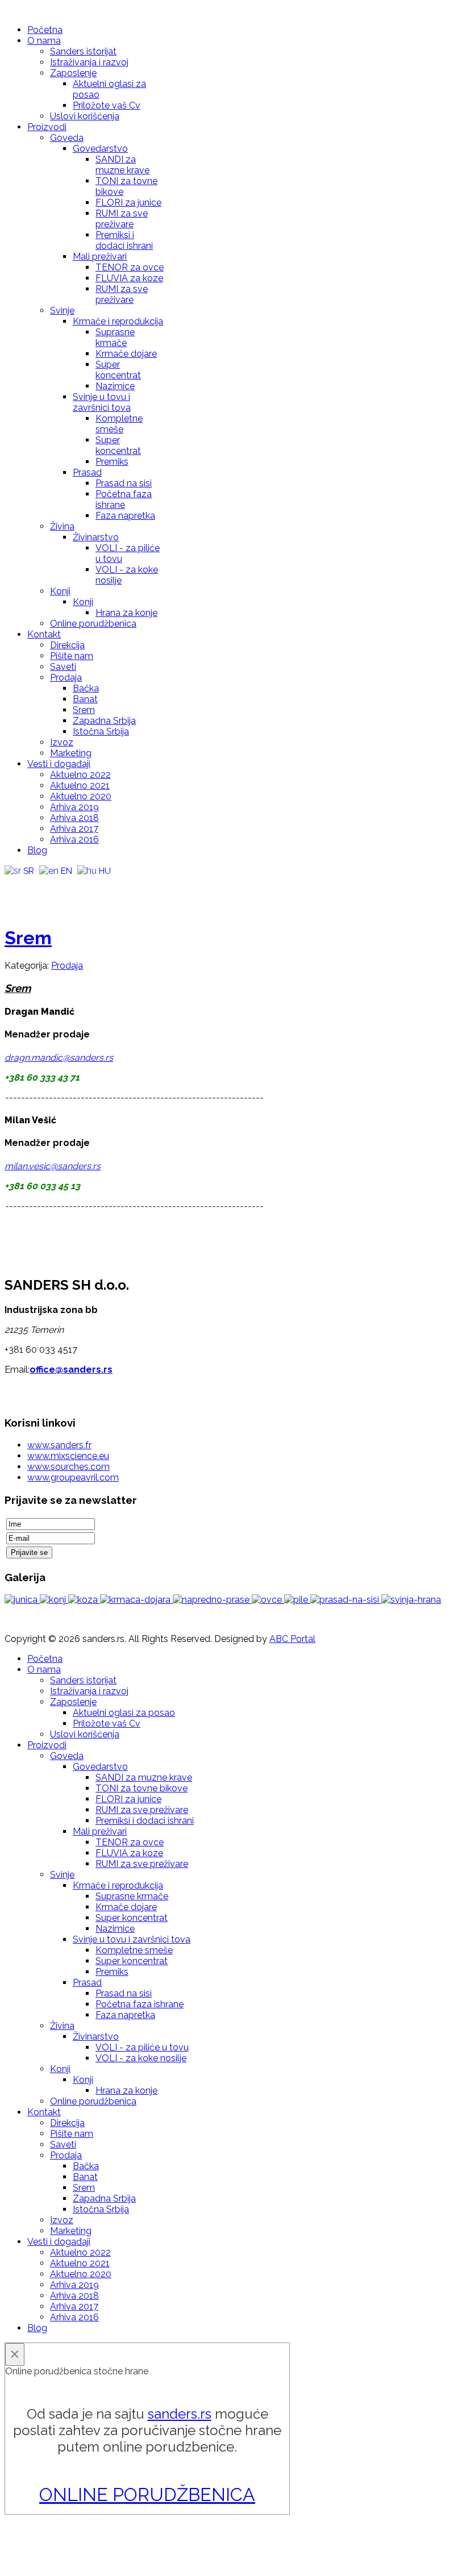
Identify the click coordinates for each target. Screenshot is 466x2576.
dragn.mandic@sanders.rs (59, 1058)
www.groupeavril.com (73, 1477)
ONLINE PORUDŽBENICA (147, 2494)
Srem (28, 938)
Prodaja (67, 966)
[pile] (297, 1600)
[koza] (84, 1600)
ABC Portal (292, 1639)
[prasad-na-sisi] (346, 1600)
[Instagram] (57, 886)
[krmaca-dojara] (136, 1600)
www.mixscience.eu (68, 1456)
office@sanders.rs (71, 1370)
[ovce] (268, 1600)
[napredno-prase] (212, 1600)
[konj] (54, 1600)
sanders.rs (180, 2414)
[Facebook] (14, 886)
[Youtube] (36, 886)
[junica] (22, 1600)
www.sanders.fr (59, 1445)
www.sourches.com (68, 1467)
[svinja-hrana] (411, 1600)
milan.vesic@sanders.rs (53, 1166)
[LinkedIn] (79, 886)
